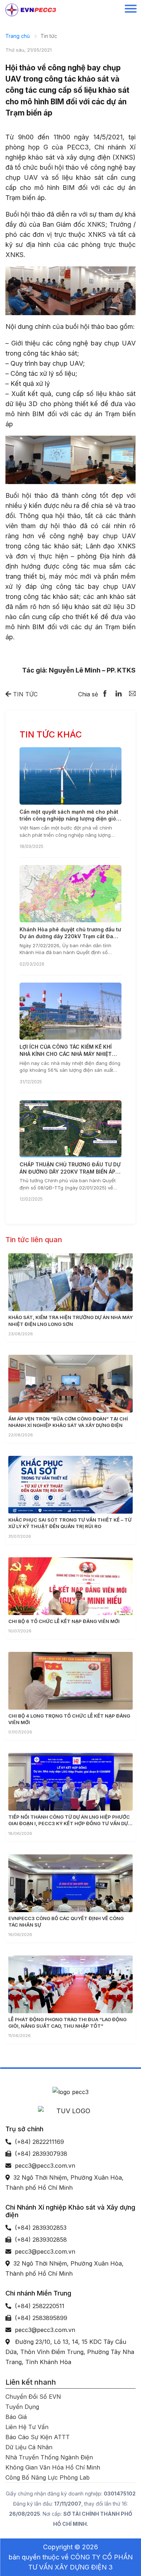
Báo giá (16, 2417)
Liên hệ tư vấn (27, 2427)
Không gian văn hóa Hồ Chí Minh (53, 2467)
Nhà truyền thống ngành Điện (49, 2457)
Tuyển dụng (22, 2407)
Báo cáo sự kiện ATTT (38, 2437)
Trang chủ (18, 36)
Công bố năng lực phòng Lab (48, 2477)
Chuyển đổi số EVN (33, 2397)
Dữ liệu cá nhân (29, 2447)
